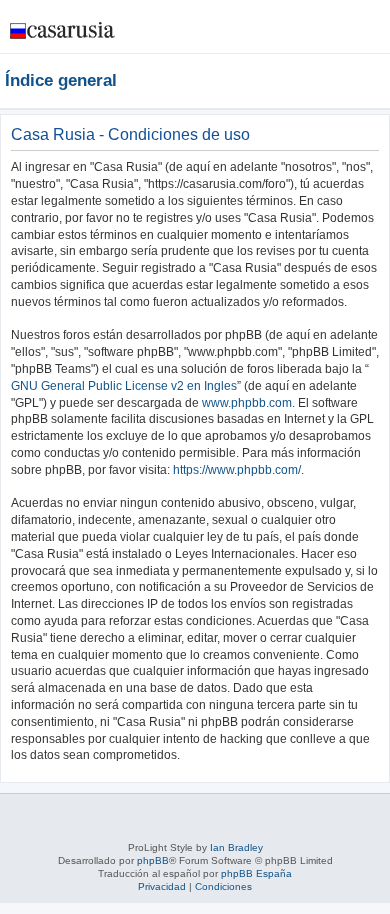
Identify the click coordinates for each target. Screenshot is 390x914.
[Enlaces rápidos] (379, 80)
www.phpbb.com (247, 403)
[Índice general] (63, 25)
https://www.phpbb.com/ (237, 470)
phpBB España (256, 873)
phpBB (153, 860)
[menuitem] (314, 34)
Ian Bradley (236, 847)
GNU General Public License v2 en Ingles (124, 386)
